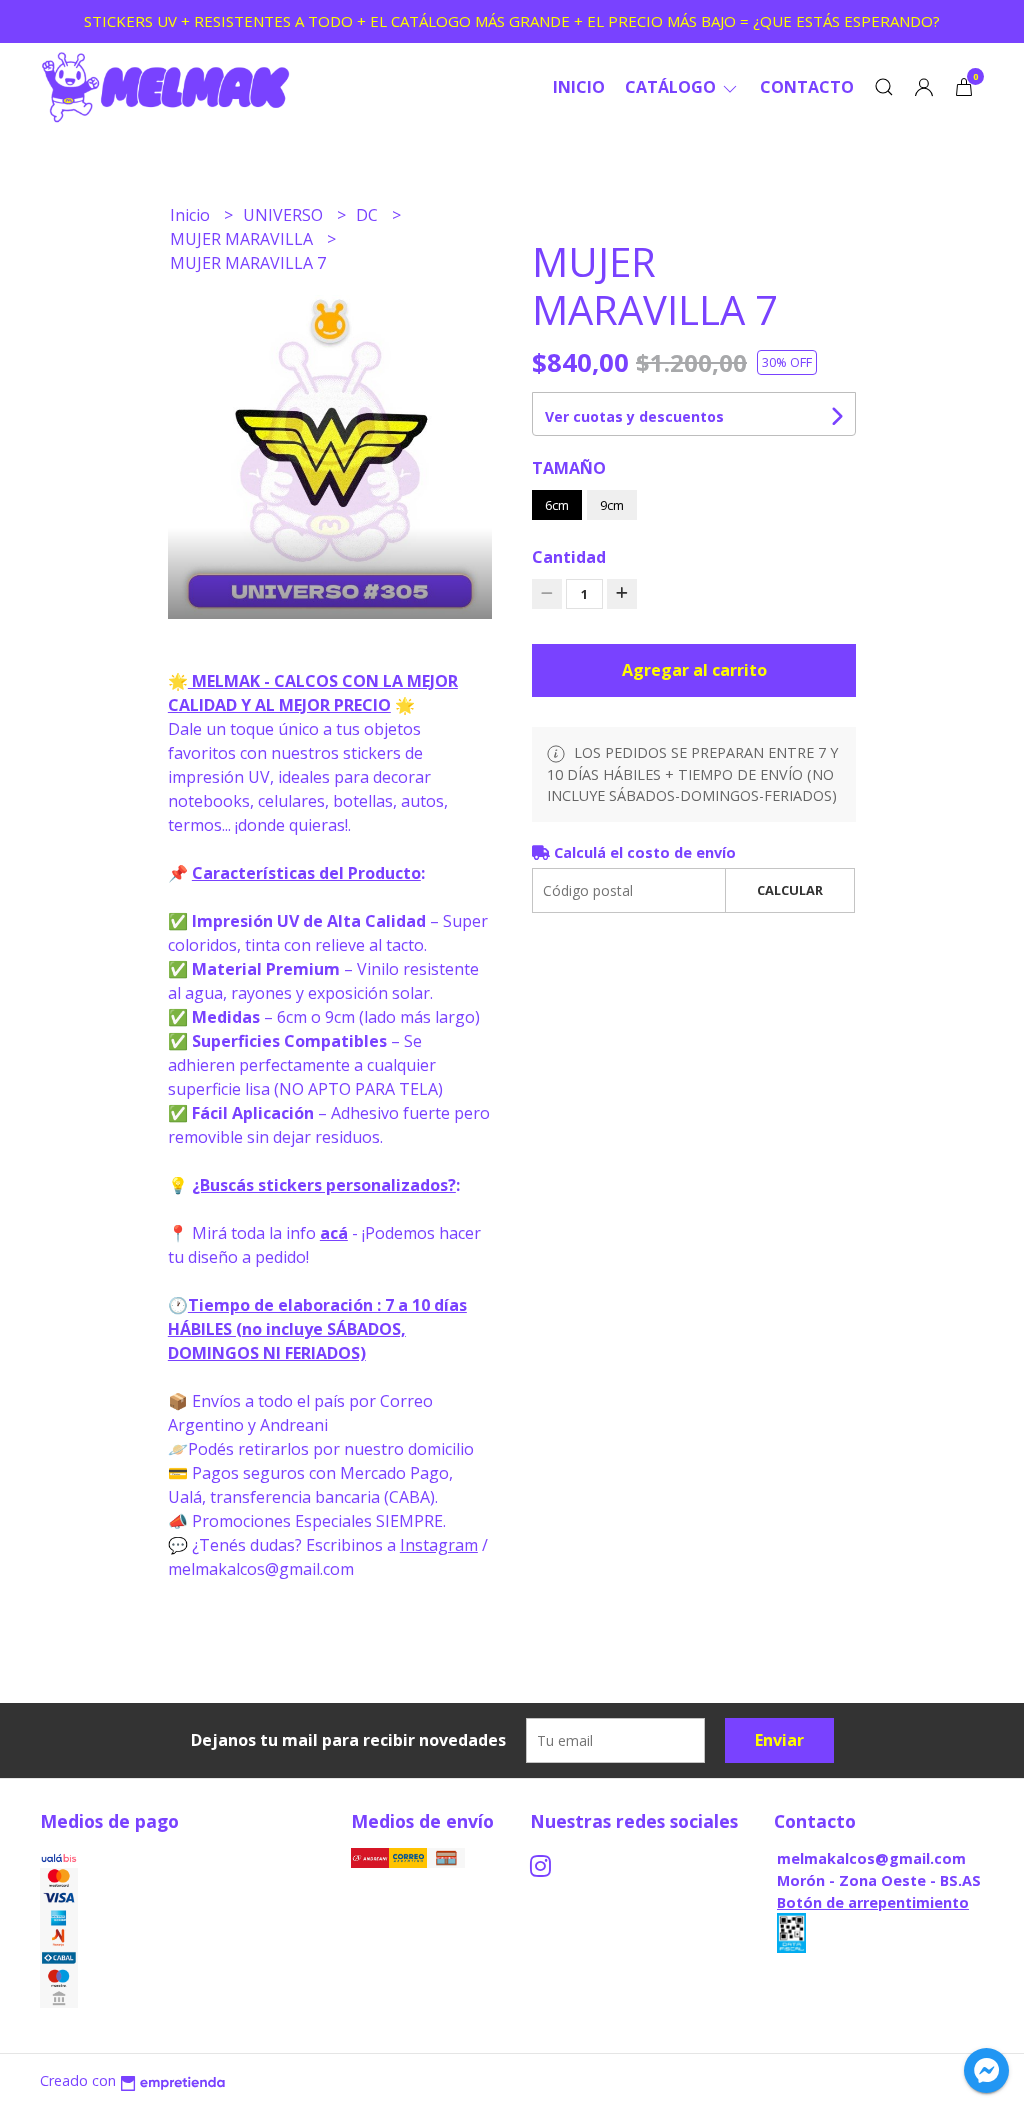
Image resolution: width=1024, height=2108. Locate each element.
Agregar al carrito (694, 670)
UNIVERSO (285, 215)
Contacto (807, 87)
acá (334, 1233)
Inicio (579, 87)
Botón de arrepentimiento (873, 1902)
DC (369, 215)
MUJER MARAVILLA (243, 239)
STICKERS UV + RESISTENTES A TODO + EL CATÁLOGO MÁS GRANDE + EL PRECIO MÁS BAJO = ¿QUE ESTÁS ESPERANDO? (512, 21)
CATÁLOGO (672, 87)
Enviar (779, 1740)
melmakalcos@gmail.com (871, 1858)
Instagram (439, 1545)
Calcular (790, 890)
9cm (612, 505)
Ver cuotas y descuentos (634, 416)
